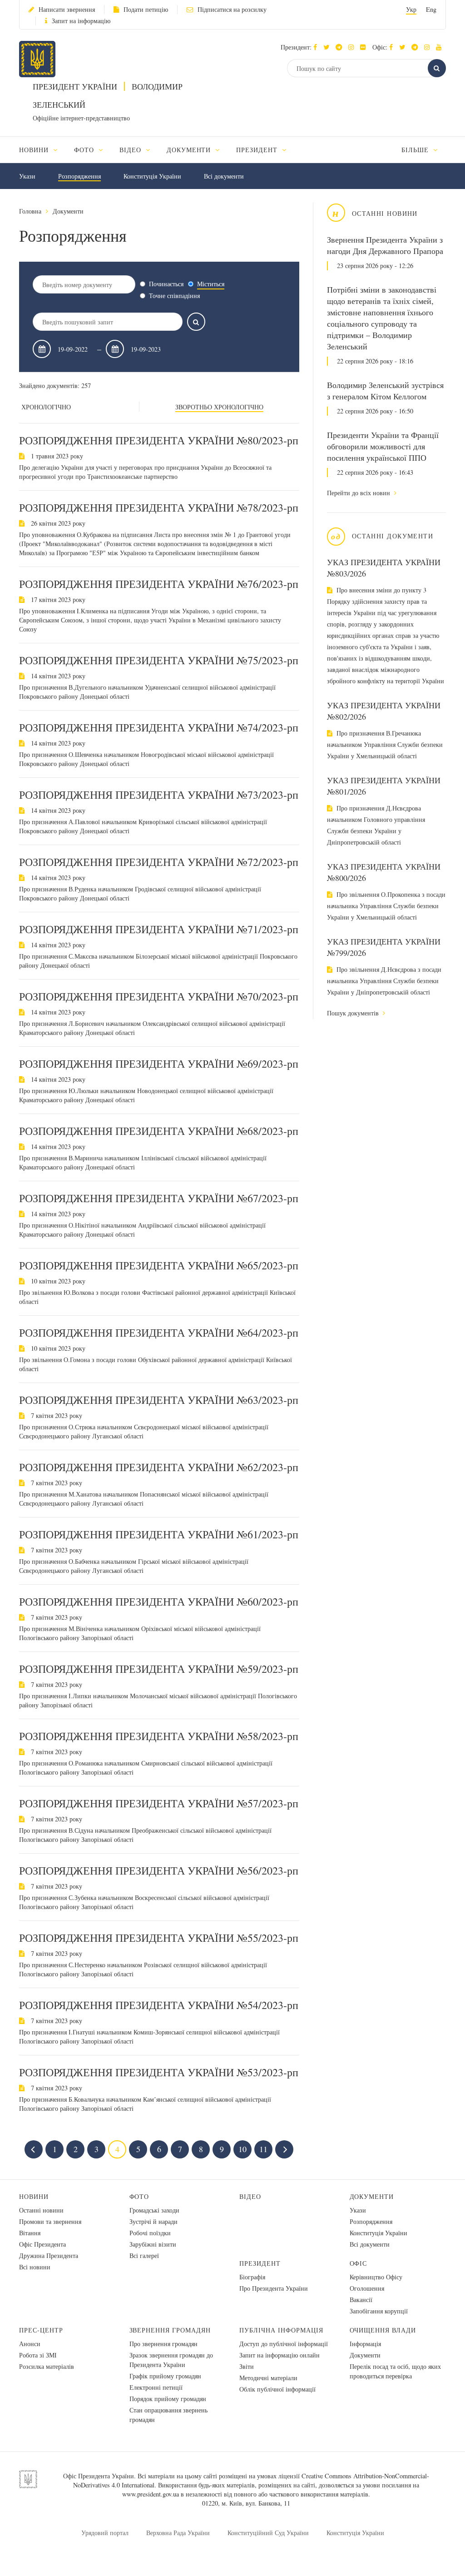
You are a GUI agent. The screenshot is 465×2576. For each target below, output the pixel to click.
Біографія (252, 2277)
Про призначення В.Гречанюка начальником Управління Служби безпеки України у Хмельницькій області (385, 744)
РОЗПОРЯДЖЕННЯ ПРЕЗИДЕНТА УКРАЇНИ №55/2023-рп (159, 1938)
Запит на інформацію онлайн (279, 2355)
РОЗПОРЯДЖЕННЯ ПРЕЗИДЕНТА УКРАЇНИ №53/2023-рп (159, 2072)
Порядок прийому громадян (168, 2399)
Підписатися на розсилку (232, 9)
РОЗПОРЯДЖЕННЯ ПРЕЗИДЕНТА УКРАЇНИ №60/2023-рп (159, 1601)
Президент (260, 2263)
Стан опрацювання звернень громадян (168, 2415)
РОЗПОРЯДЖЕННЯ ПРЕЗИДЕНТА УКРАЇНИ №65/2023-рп (159, 1265)
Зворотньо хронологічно (219, 407)
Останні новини (41, 2210)
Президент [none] (258, 150)
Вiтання (30, 2233)
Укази (27, 176)
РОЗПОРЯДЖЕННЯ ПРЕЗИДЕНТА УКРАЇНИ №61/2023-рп (159, 1534)
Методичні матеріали (268, 2378)
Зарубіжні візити (153, 2244)
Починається (166, 284)
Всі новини (35, 2267)
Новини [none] (35, 150)
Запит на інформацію (81, 21)
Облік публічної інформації (277, 2389)
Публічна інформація (281, 2330)
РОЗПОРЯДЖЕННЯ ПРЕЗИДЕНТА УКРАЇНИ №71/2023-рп (159, 929)
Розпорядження (79, 176)
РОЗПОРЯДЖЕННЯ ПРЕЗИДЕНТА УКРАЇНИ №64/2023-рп (159, 1333)
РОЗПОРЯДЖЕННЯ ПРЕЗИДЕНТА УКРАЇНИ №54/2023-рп (159, 2005)
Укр (411, 9)
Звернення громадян (170, 2330)
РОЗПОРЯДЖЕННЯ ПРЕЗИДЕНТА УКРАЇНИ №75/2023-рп (159, 660)
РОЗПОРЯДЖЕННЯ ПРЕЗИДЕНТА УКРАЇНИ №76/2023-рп (159, 584)
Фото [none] (85, 150)
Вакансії (361, 2300)
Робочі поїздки (150, 2233)
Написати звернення (67, 9)
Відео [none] (131, 150)
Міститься (211, 284)
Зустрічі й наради (153, 2221)
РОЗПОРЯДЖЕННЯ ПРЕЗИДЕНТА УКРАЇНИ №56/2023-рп (159, 1870)
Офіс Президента (42, 2244)
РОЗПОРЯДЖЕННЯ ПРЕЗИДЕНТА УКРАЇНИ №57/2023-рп (159, 1803)
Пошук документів (354, 1013)
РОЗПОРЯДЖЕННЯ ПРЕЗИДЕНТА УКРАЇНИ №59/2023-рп (159, 1669)
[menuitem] (42, 150)
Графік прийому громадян (165, 2376)
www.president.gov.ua (151, 2494)
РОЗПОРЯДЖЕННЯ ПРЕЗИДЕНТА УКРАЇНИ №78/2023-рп (159, 507)
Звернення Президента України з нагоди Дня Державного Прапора (385, 245)
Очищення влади (383, 2330)
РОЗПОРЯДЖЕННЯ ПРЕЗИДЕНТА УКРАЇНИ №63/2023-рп (159, 1400)
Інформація (365, 2344)
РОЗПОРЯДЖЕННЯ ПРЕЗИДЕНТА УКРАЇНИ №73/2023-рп (159, 795)
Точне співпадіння (174, 296)
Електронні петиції (156, 2387)
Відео (250, 2196)
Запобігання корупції (379, 2311)
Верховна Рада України (178, 2533)
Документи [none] (190, 150)
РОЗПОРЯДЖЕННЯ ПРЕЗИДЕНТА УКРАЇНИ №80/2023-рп (159, 440)
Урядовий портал (105, 2533)
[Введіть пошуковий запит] (196, 322)
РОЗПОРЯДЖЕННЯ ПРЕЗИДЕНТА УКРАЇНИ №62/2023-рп (159, 1467)
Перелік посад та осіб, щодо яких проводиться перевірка (395, 2371)
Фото (139, 2196)
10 (242, 2149)
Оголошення (367, 2288)
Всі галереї (144, 2255)
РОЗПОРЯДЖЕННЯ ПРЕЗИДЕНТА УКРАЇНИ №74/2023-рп (159, 727)
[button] (329, 47)
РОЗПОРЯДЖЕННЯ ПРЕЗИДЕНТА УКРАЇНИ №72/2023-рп (159, 862)
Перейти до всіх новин (359, 493)
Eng (431, 9)
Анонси (30, 2344)
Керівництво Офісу (376, 2277)
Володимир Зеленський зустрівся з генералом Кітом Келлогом (385, 390)
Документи (68, 211)
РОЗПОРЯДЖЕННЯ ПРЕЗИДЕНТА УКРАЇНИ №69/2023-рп (159, 1064)
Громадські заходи (154, 2210)
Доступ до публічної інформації (284, 2344)
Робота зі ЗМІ (38, 2355)
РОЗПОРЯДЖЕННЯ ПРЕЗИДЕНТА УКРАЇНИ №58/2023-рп (159, 1736)
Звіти (247, 2366)
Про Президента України (274, 2288)
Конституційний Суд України (268, 2533)
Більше (416, 150)
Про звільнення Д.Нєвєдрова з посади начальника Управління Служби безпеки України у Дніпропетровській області (384, 981)
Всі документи (224, 176)
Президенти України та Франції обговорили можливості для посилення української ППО (383, 446)
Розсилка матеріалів (47, 2366)
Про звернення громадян (163, 2344)
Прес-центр (41, 2330)
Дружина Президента (49, 2255)
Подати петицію (146, 9)
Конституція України (152, 176)
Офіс (359, 2263)
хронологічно (46, 407)
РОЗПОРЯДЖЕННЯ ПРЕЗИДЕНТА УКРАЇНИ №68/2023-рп (159, 1131)
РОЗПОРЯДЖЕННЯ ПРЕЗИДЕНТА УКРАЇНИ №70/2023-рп (159, 996)
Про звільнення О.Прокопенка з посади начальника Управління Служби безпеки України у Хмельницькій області (386, 906)
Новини (34, 2196)
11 (263, 2149)
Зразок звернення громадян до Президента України (171, 2360)
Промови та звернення (50, 2221)
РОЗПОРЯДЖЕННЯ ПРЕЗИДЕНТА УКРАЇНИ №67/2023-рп (159, 1198)
